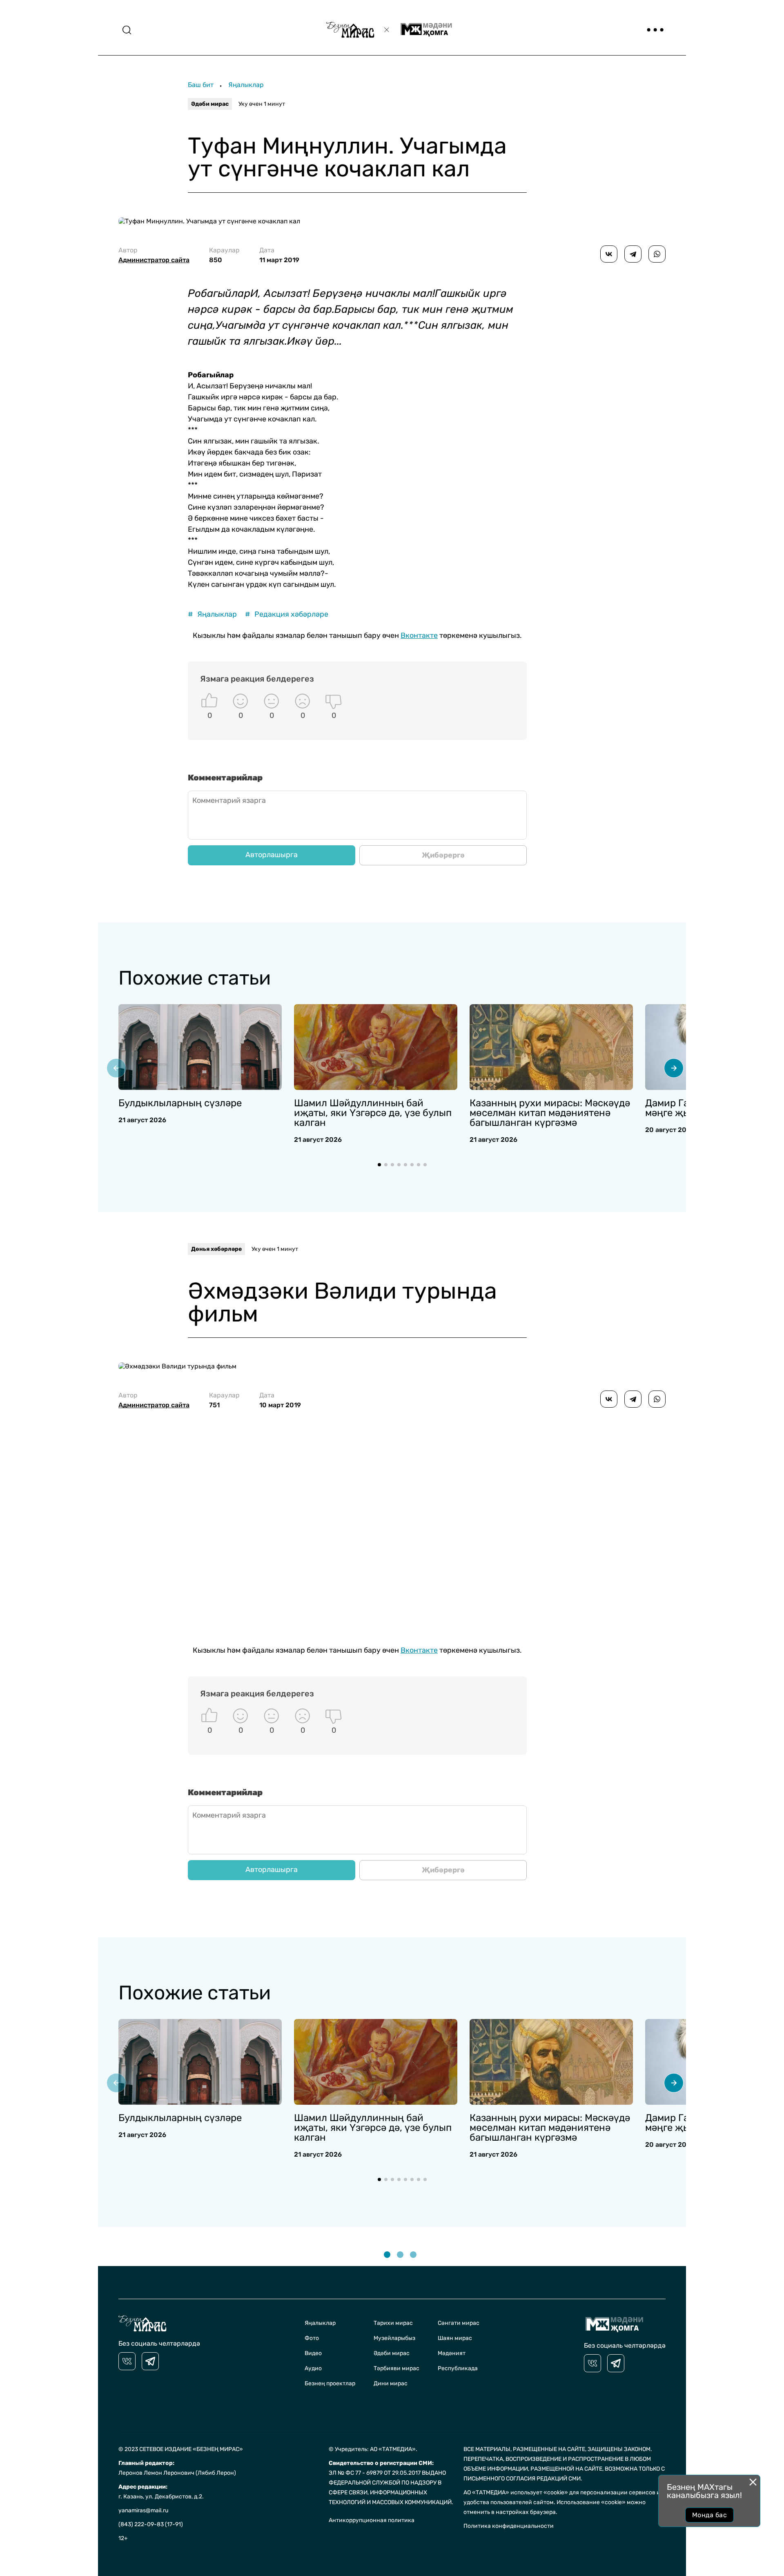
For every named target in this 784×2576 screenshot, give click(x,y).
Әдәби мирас (210, 104)
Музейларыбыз (394, 2338)
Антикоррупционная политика (372, 2520)
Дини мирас (391, 2383)
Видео (313, 2353)
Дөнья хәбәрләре (216, 1249)
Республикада (458, 2368)
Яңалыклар (246, 85)
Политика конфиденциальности (509, 2526)
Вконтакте (419, 635)
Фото (312, 2338)
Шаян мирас (455, 2338)
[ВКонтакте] (609, 254)
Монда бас (709, 2515)
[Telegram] (633, 254)
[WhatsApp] (657, 254)
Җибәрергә (443, 855)
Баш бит (201, 85)
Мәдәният (452, 2353)
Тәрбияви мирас (396, 2368)
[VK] (127, 2361)
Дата (279, 255)
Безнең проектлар (330, 2383)
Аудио (313, 2368)
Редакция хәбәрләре (287, 614)
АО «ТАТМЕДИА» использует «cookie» (516, 2492)
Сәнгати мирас (459, 2323)
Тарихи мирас (393, 2323)
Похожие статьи (194, 978)
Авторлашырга (272, 855)
